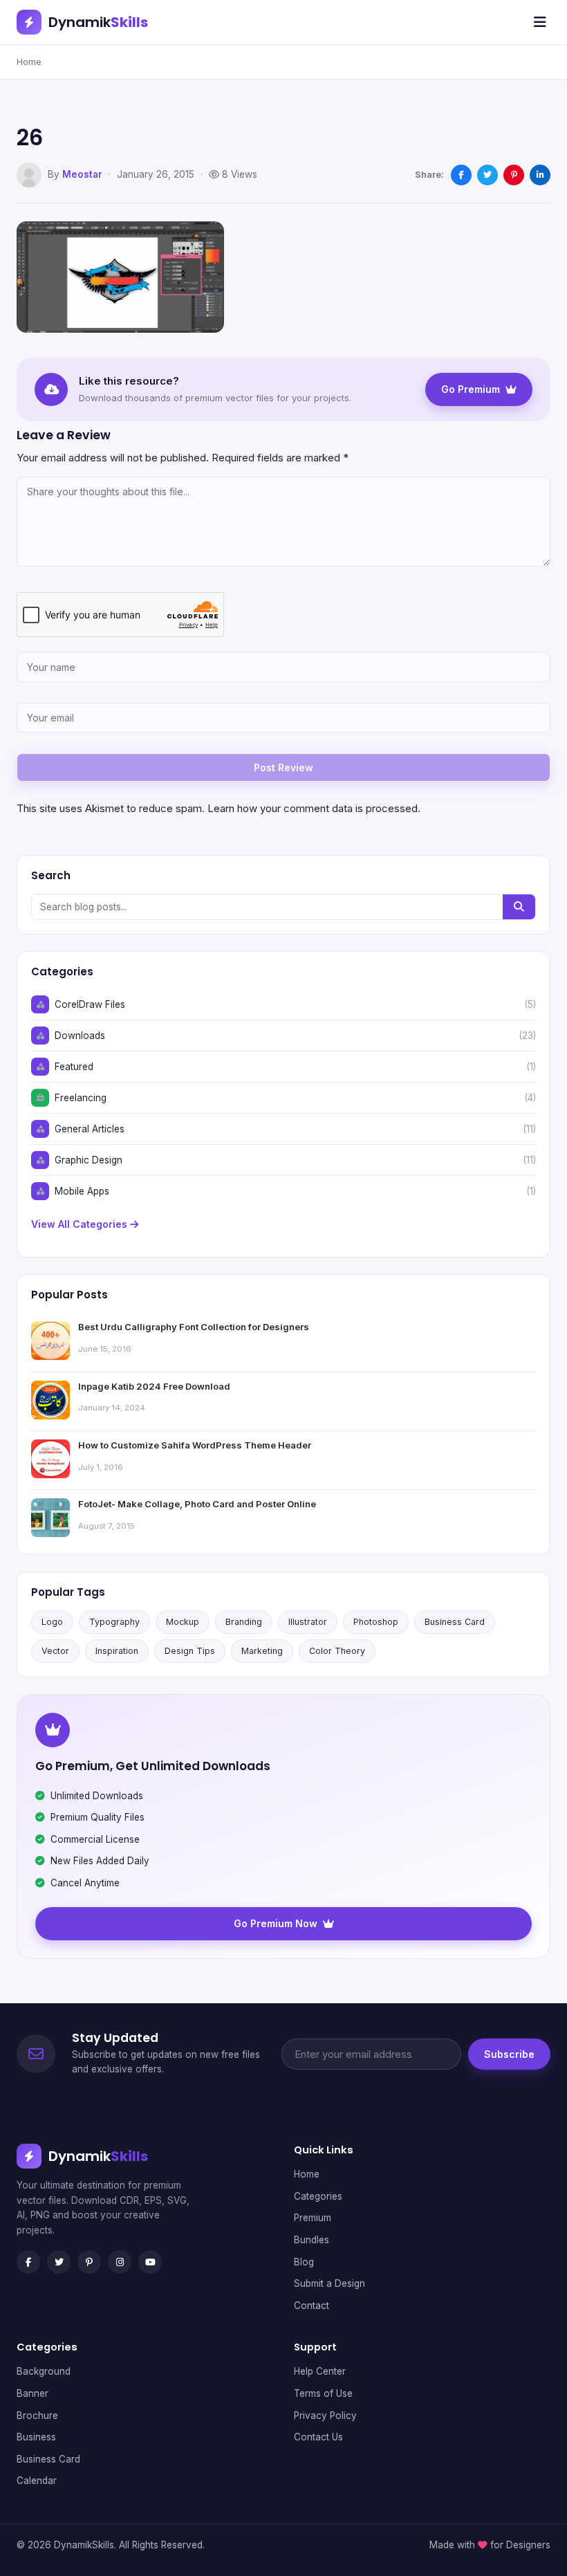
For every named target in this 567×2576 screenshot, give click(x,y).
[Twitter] (59, 2262)
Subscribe (509, 2054)
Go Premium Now (276, 1923)
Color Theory (337, 1651)
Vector (55, 1651)
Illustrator (308, 1622)
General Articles (90, 1129)
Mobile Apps (82, 1191)
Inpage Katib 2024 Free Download (154, 1386)
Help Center (320, 2371)
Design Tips (190, 1651)
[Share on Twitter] (487, 175)
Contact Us (318, 2437)
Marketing (262, 1651)
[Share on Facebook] (461, 175)
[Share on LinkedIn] (540, 175)
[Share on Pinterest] (514, 175)
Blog (304, 2262)
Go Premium (471, 389)
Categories (318, 2196)
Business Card (455, 1622)
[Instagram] (120, 2262)
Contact (312, 2306)
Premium (313, 2218)
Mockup (183, 1622)
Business (36, 2437)
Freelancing (81, 1098)
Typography (114, 1622)
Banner (32, 2393)
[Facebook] (28, 2262)
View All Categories (81, 1224)
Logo (52, 1622)
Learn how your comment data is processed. (314, 808)
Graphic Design (89, 1160)
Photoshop (376, 1622)
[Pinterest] (89, 2262)
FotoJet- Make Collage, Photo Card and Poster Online (197, 1504)
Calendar (37, 2481)
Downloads (80, 1036)
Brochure (37, 2416)
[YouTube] (150, 2262)
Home (29, 62)
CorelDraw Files (90, 1004)
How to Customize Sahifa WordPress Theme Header (195, 1445)
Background (44, 2371)
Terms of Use (323, 2393)
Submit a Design (329, 2283)
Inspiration (117, 1651)
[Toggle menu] (540, 22)
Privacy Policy (325, 2416)
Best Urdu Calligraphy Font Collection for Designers (194, 1327)
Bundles (312, 2240)
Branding (244, 1622)
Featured (74, 1067)
